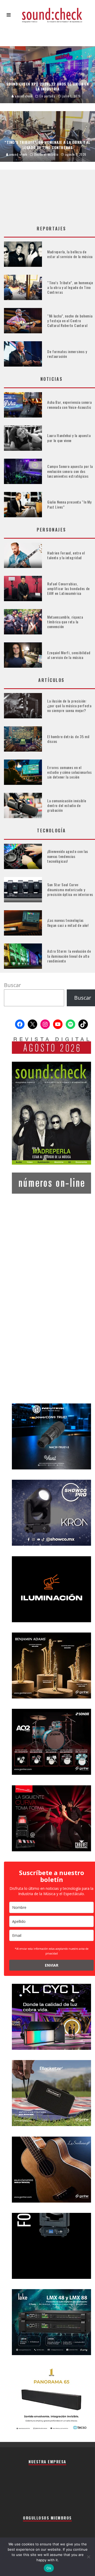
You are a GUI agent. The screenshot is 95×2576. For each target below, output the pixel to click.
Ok (49, 2568)
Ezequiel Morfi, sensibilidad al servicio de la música (69, 655)
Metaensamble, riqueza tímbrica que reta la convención (65, 622)
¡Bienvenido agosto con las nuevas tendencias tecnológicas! (68, 856)
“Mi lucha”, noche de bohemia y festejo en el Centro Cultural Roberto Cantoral (70, 321)
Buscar (13, 985)
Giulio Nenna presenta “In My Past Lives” (69, 504)
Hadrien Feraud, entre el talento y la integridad (66, 555)
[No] (88, 2557)
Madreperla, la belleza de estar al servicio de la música (70, 254)
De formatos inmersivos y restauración (67, 354)
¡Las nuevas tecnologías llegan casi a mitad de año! (68, 922)
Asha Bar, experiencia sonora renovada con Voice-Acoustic (70, 404)
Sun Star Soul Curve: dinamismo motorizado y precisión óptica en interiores (70, 889)
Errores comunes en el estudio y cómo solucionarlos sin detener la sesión (70, 772)
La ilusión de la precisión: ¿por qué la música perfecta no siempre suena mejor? (69, 706)
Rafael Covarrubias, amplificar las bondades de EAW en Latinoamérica (68, 588)
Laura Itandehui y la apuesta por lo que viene (69, 438)
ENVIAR (52, 1965)
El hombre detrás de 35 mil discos (68, 739)
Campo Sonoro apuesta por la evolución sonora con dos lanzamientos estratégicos (70, 471)
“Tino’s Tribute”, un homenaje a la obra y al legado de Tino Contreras (70, 287)
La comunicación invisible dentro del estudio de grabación (67, 805)
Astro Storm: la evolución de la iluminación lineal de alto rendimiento (69, 956)
